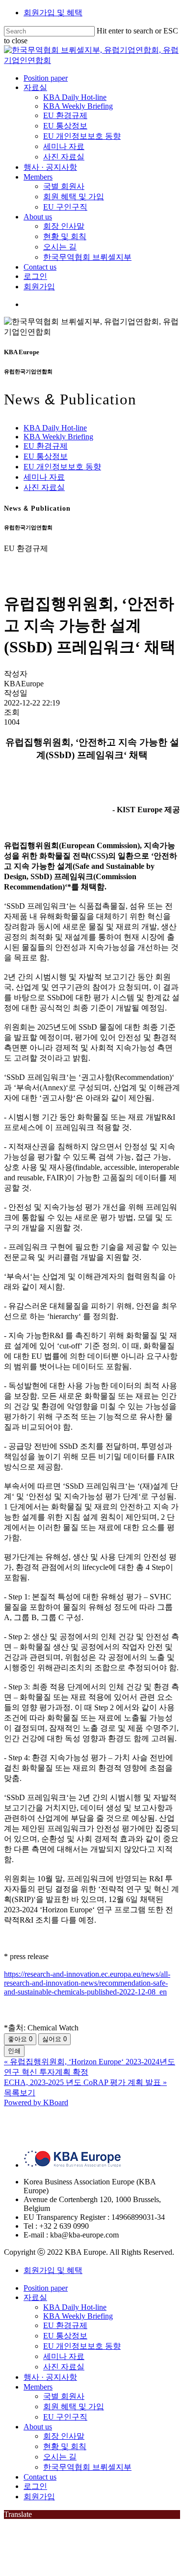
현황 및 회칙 (65, 2446)
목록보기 (20, 2093)
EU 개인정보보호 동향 (62, 467)
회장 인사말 (64, 2436)
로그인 (35, 2486)
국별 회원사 (64, 2396)
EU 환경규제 (46, 446)
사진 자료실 (44, 487)
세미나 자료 (44, 477)
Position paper (46, 2288)
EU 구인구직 (65, 2417)
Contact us (40, 2477)
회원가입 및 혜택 (53, 13)
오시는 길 (60, 2457)
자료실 (35, 2297)
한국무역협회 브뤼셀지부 (87, 2467)
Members (38, 2387)
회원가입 (39, 2497)
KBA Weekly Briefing (58, 437)
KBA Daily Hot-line (55, 428)
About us (38, 2427)
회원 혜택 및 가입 (74, 2407)
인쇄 (14, 2051)
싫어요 (54, 2039)
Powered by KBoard (36, 2102)
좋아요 (20, 2039)
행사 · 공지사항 (50, 2377)
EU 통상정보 (46, 456)
